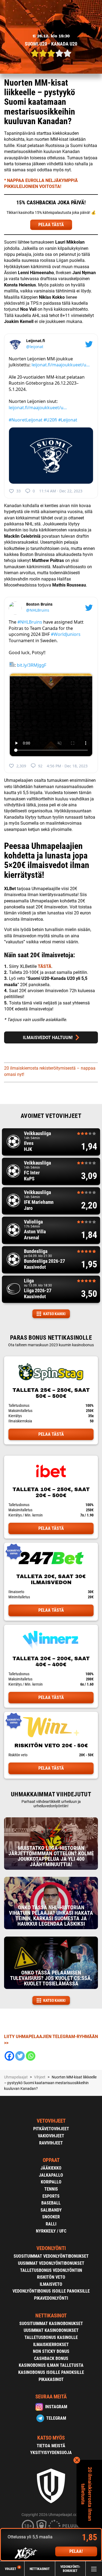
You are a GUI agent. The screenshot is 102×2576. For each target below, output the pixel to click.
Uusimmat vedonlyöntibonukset (51, 2263)
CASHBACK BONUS (51, 2358)
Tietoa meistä (51, 2446)
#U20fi (50, 420)
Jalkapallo (51, 2175)
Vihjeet (12, 2569)
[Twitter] (20, 2056)
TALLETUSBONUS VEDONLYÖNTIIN (51, 2270)
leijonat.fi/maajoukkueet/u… (61, 365)
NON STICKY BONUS (51, 2351)
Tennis (51, 2189)
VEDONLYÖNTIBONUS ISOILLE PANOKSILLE (51, 2291)
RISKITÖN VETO (51, 2277)
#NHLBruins (30, 622)
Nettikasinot (40, 2569)
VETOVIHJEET (51, 2121)
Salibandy (51, 2210)
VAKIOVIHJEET (51, 2136)
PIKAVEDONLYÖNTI (51, 2298)
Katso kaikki (54, 1314)
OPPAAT (51, 2160)
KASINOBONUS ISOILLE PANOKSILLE (51, 2372)
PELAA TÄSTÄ (51, 225)
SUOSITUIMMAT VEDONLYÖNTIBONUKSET (51, 2256)
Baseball (51, 2203)
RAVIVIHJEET (51, 2143)
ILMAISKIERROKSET (51, 2345)
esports (51, 2196)
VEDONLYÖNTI (51, 2248)
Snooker (51, 2217)
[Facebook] (9, 2056)
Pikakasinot (51, 2379)
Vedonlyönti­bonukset (70, 2569)
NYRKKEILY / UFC (51, 2231)
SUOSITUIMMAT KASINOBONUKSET (51, 2324)
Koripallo (51, 2182)
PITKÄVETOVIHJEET (51, 2129)
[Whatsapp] (31, 2056)
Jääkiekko (51, 2168)
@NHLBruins (38, 610)
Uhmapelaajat (16, 2077)
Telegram (56, 2418)
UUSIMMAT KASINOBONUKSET (51, 2330)
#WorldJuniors (66, 634)
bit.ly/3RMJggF (32, 665)
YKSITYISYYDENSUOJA (51, 2453)
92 (40, 766)
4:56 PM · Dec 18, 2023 (67, 766)
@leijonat (35, 347)
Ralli (51, 2224)
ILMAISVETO (51, 2284)
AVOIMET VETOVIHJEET (51, 1116)
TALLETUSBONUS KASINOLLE (51, 2337)
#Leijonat (68, 420)
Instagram (56, 2407)
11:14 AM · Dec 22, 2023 (61, 491)
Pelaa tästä (51, 1434)
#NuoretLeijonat (26, 420)
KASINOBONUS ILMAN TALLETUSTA (51, 2365)
